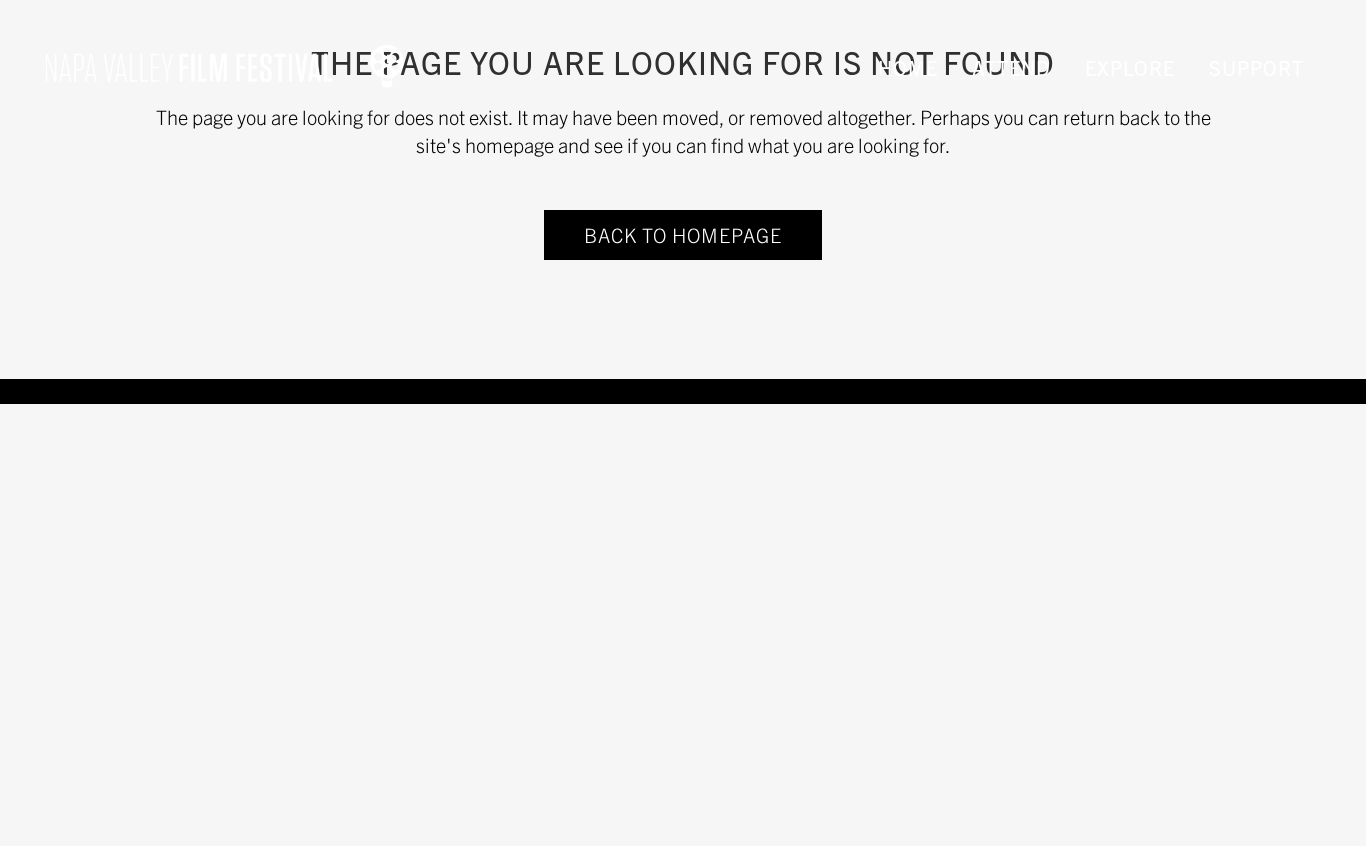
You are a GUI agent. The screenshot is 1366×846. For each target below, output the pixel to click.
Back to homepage (683, 234)
